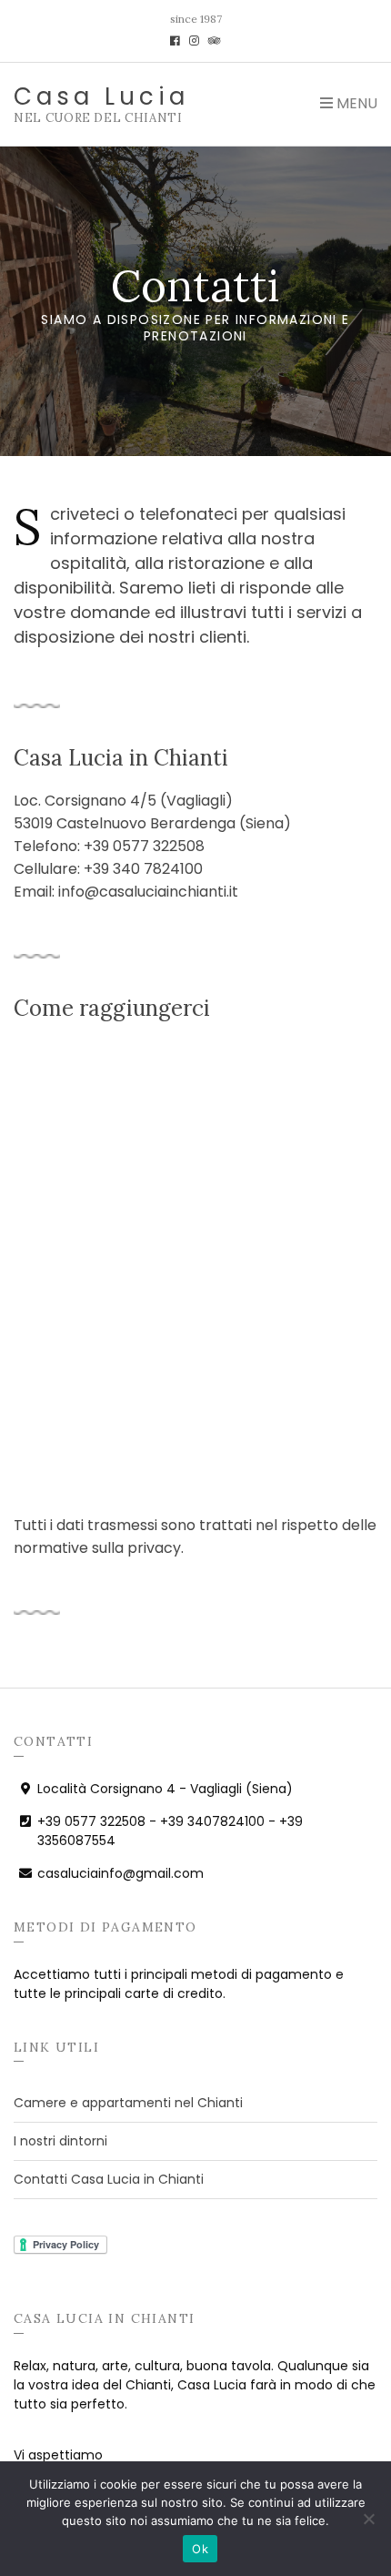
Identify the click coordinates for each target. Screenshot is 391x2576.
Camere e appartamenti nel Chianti (128, 2103)
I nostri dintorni (60, 2141)
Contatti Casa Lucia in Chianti (109, 2179)
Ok (200, 2549)
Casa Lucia (101, 96)
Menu (355, 103)
